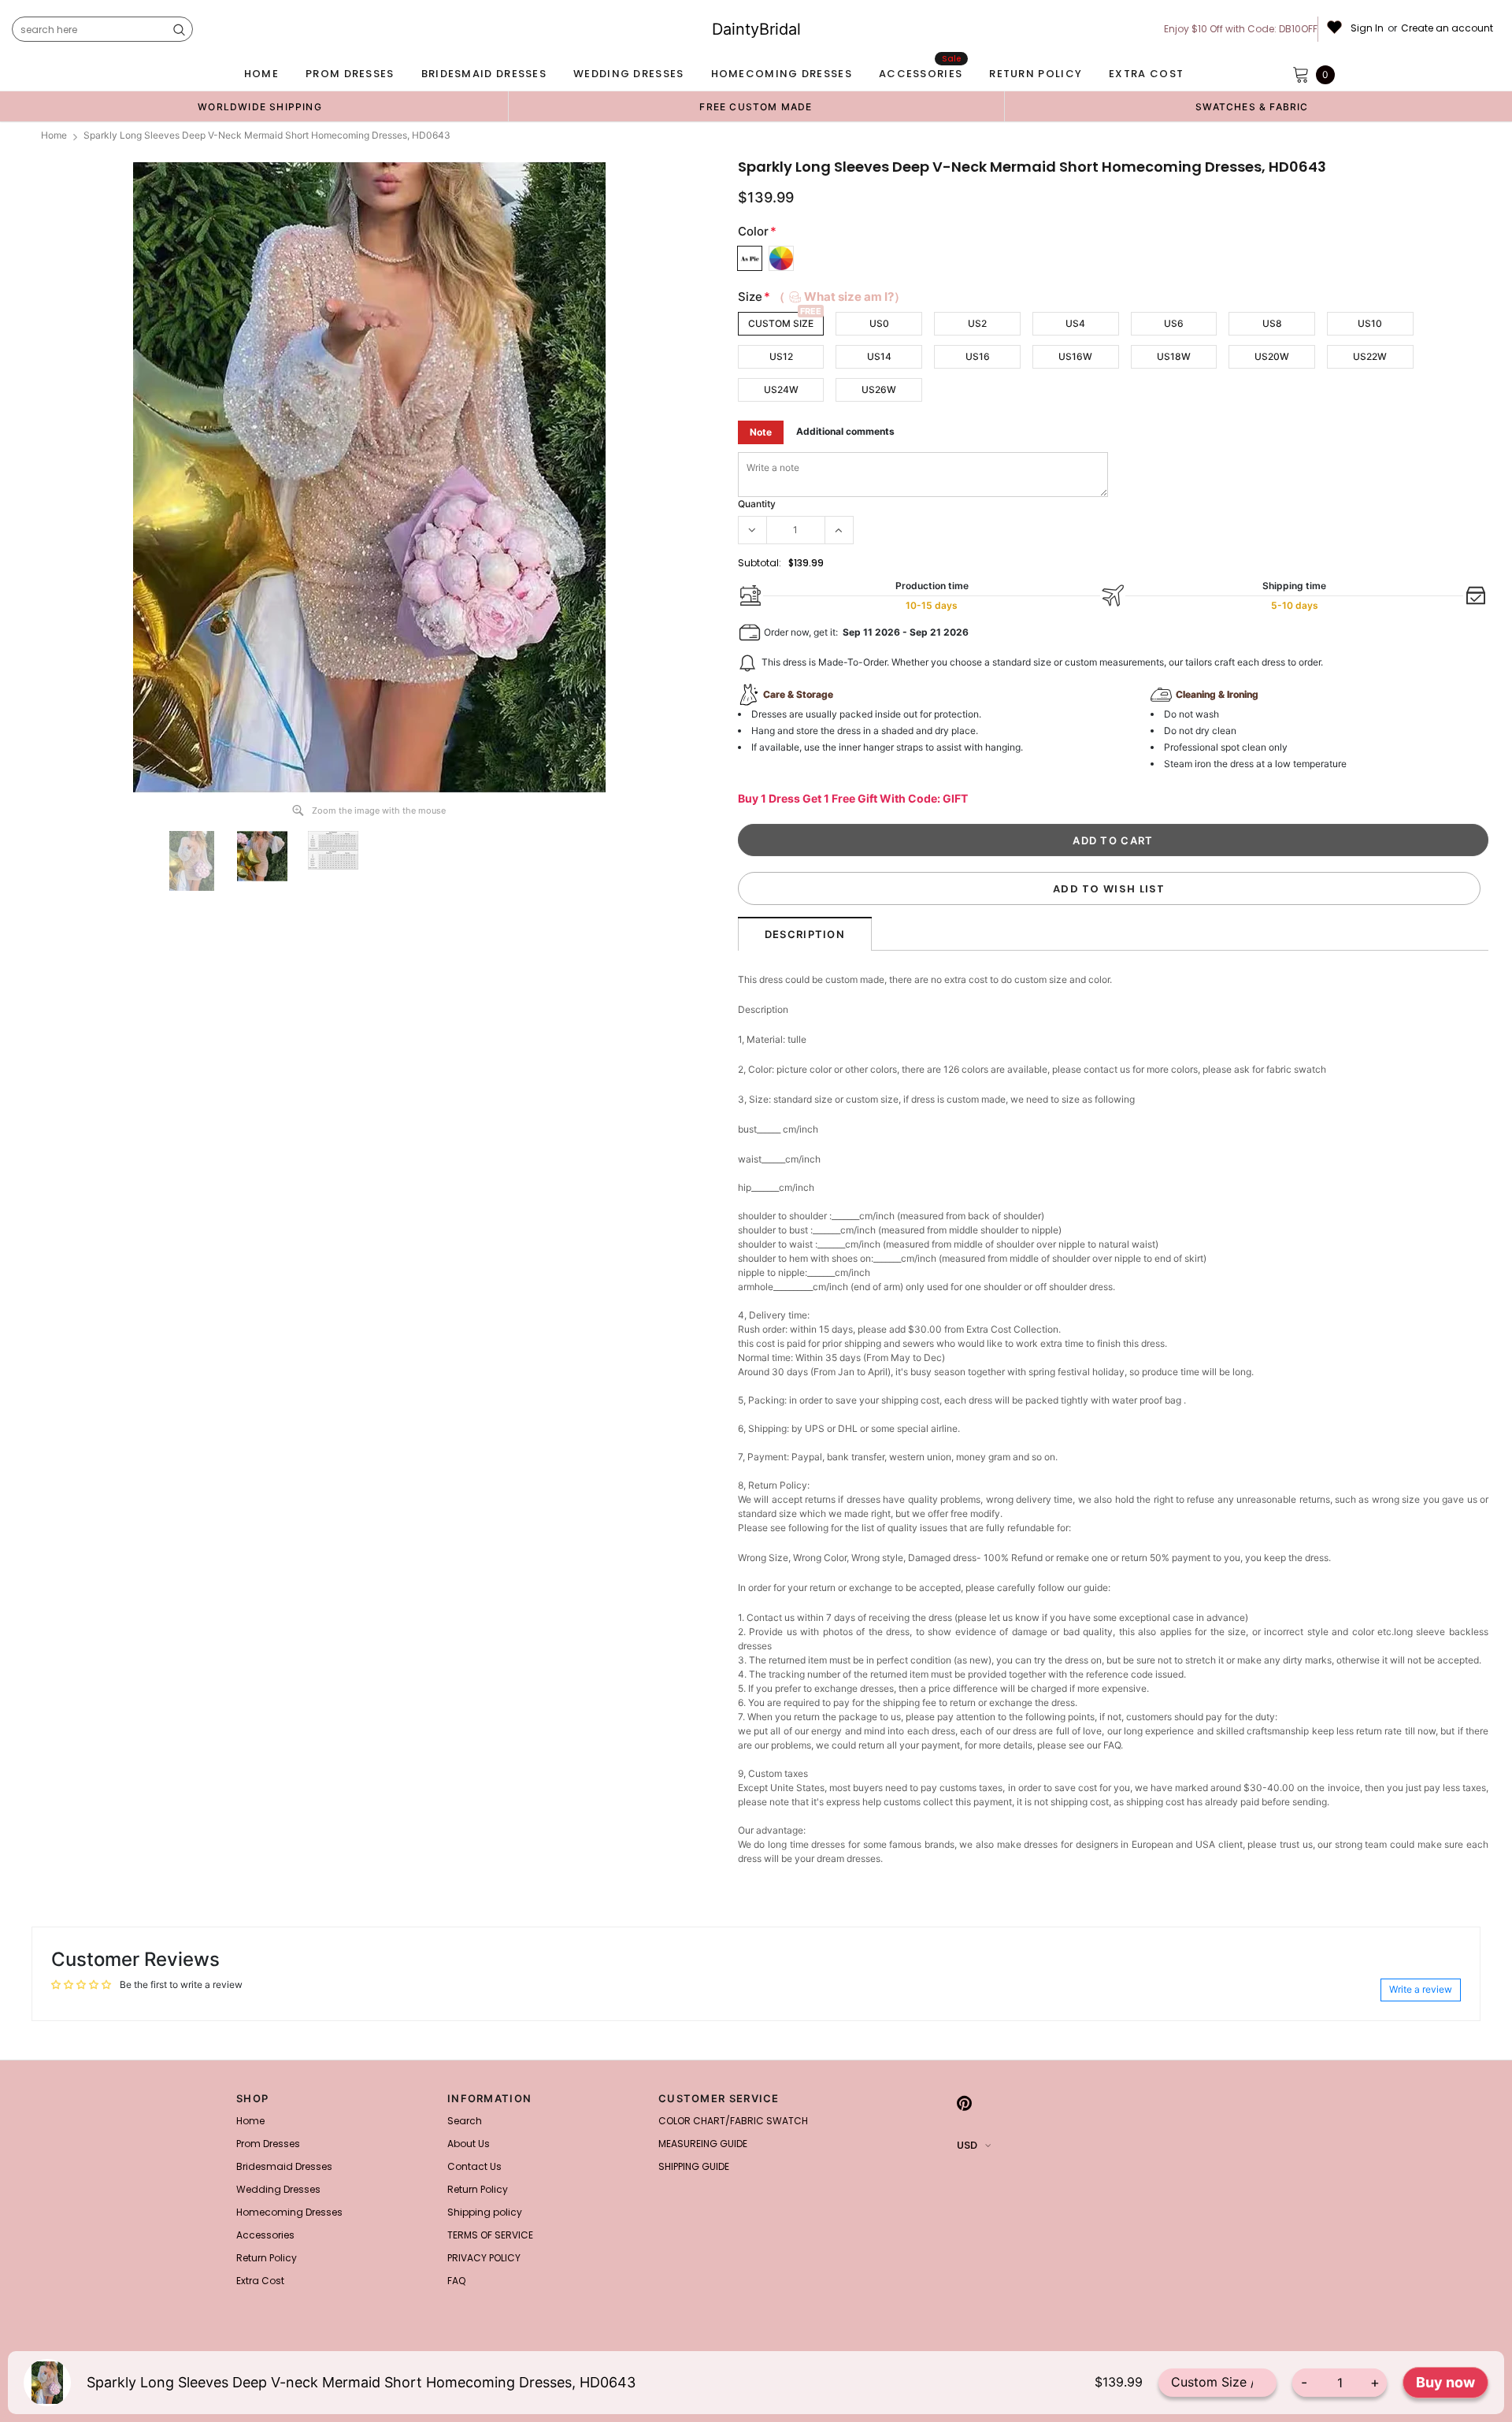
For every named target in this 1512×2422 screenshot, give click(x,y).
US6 (1174, 323)
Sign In (1367, 28)
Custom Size (781, 323)
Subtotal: (760, 563)
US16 (978, 356)
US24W (781, 389)
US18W (1174, 356)
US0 (879, 323)
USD (967, 2145)
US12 (781, 356)
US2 (977, 323)
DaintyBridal (756, 29)
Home (54, 135)
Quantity (757, 504)
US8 (1272, 323)
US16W (1075, 356)
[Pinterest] (964, 2103)
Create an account (1447, 28)
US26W (879, 389)
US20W (1272, 356)
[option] (260, 106)
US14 (879, 356)
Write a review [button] (1421, 1989)
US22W (1370, 356)
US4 (1075, 323)
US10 (1370, 323)
